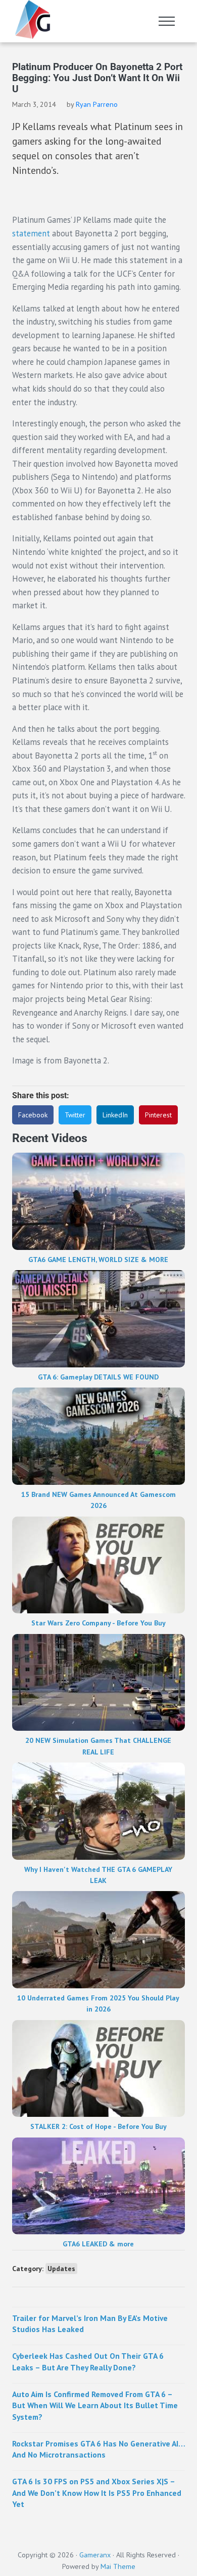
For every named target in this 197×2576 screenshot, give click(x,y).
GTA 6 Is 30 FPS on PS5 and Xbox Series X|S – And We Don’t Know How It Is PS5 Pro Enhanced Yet (97, 2493)
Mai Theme (118, 2566)
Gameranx (95, 2555)
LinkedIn (115, 1115)
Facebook (33, 1115)
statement (31, 233)
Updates (61, 2269)
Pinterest (158, 1115)
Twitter (75, 1115)
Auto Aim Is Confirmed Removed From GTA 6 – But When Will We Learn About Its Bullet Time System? (95, 2405)
